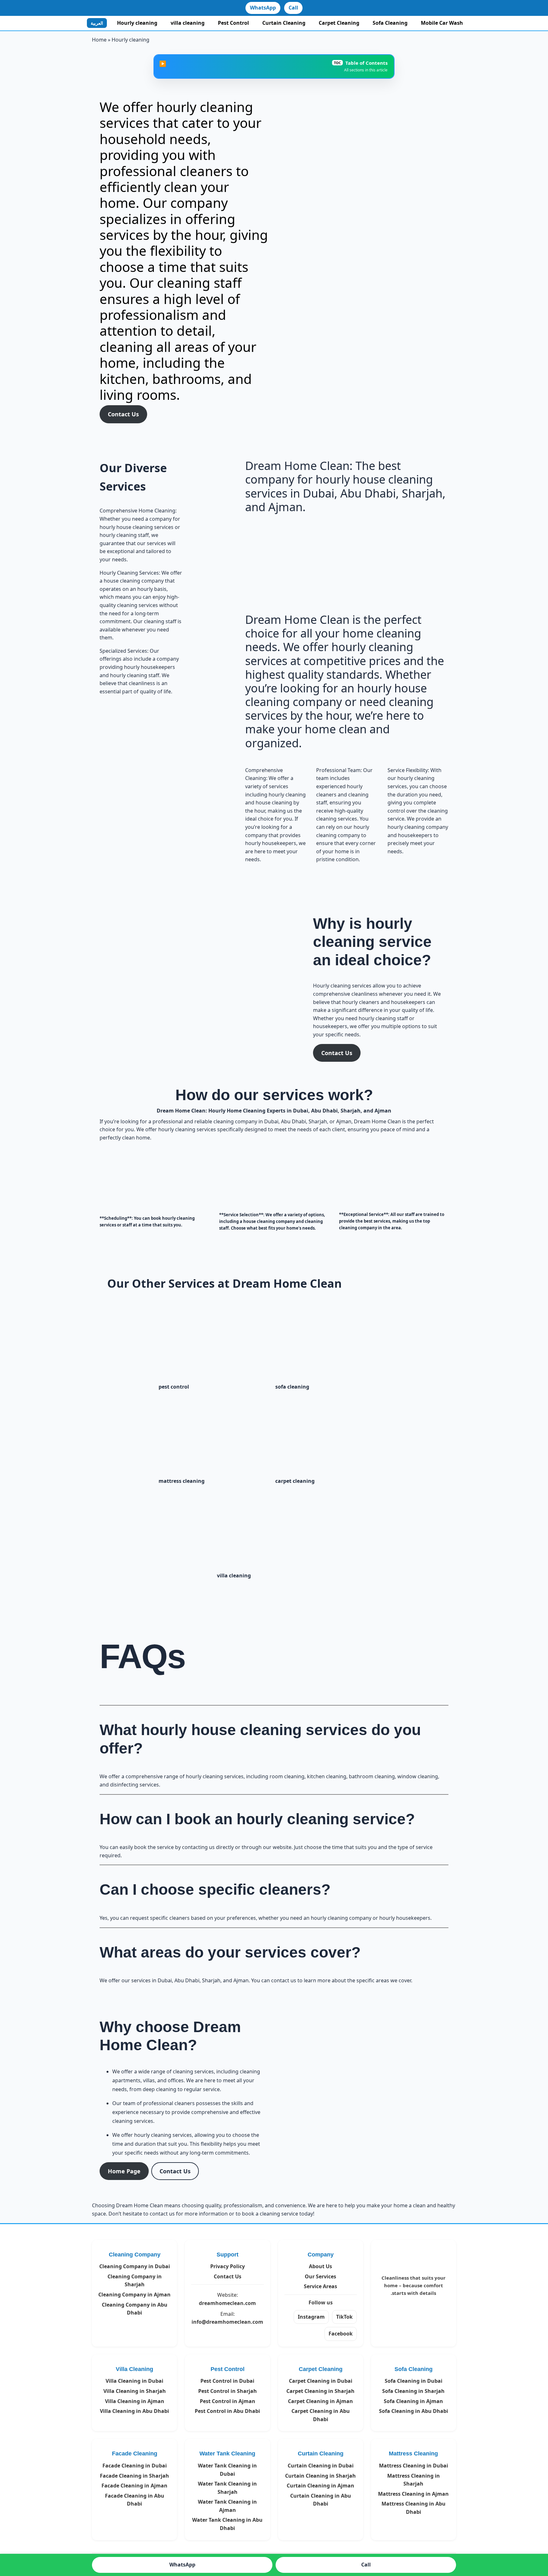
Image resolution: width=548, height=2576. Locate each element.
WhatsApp (263, 8)
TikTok (344, 2317)
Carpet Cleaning (339, 23)
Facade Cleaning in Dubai (135, 2466)
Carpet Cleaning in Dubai (321, 2381)
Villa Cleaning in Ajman (135, 2401)
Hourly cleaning (137, 23)
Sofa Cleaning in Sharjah (413, 2391)
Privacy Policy (228, 2266)
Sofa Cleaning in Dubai (414, 2381)
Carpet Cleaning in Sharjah (320, 2391)
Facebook (341, 2334)
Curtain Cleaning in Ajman (320, 2486)
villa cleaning (188, 23)
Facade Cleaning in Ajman (134, 2486)
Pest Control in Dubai (227, 2381)
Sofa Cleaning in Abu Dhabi (414, 2411)
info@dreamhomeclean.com (227, 2322)
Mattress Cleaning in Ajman (413, 2494)
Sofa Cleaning (390, 23)
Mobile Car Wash (442, 23)
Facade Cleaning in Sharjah (134, 2476)
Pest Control (233, 23)
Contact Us (228, 2276)
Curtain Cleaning (284, 23)
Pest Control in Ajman (228, 2401)
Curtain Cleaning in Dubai (321, 2466)
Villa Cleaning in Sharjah (135, 2391)
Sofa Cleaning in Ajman (413, 2401)
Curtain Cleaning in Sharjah (320, 2476)
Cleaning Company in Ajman (134, 2295)
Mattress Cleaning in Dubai (414, 2466)
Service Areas (320, 2286)
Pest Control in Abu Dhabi (227, 2411)
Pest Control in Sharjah (228, 2391)
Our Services (320, 2276)
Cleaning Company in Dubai (135, 2266)
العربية (97, 23)
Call (293, 8)
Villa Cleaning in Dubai (134, 2381)
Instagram (311, 2317)
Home (99, 40)
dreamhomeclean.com (227, 2303)
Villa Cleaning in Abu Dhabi (134, 2411)
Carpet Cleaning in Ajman (320, 2401)
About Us (320, 2266)
